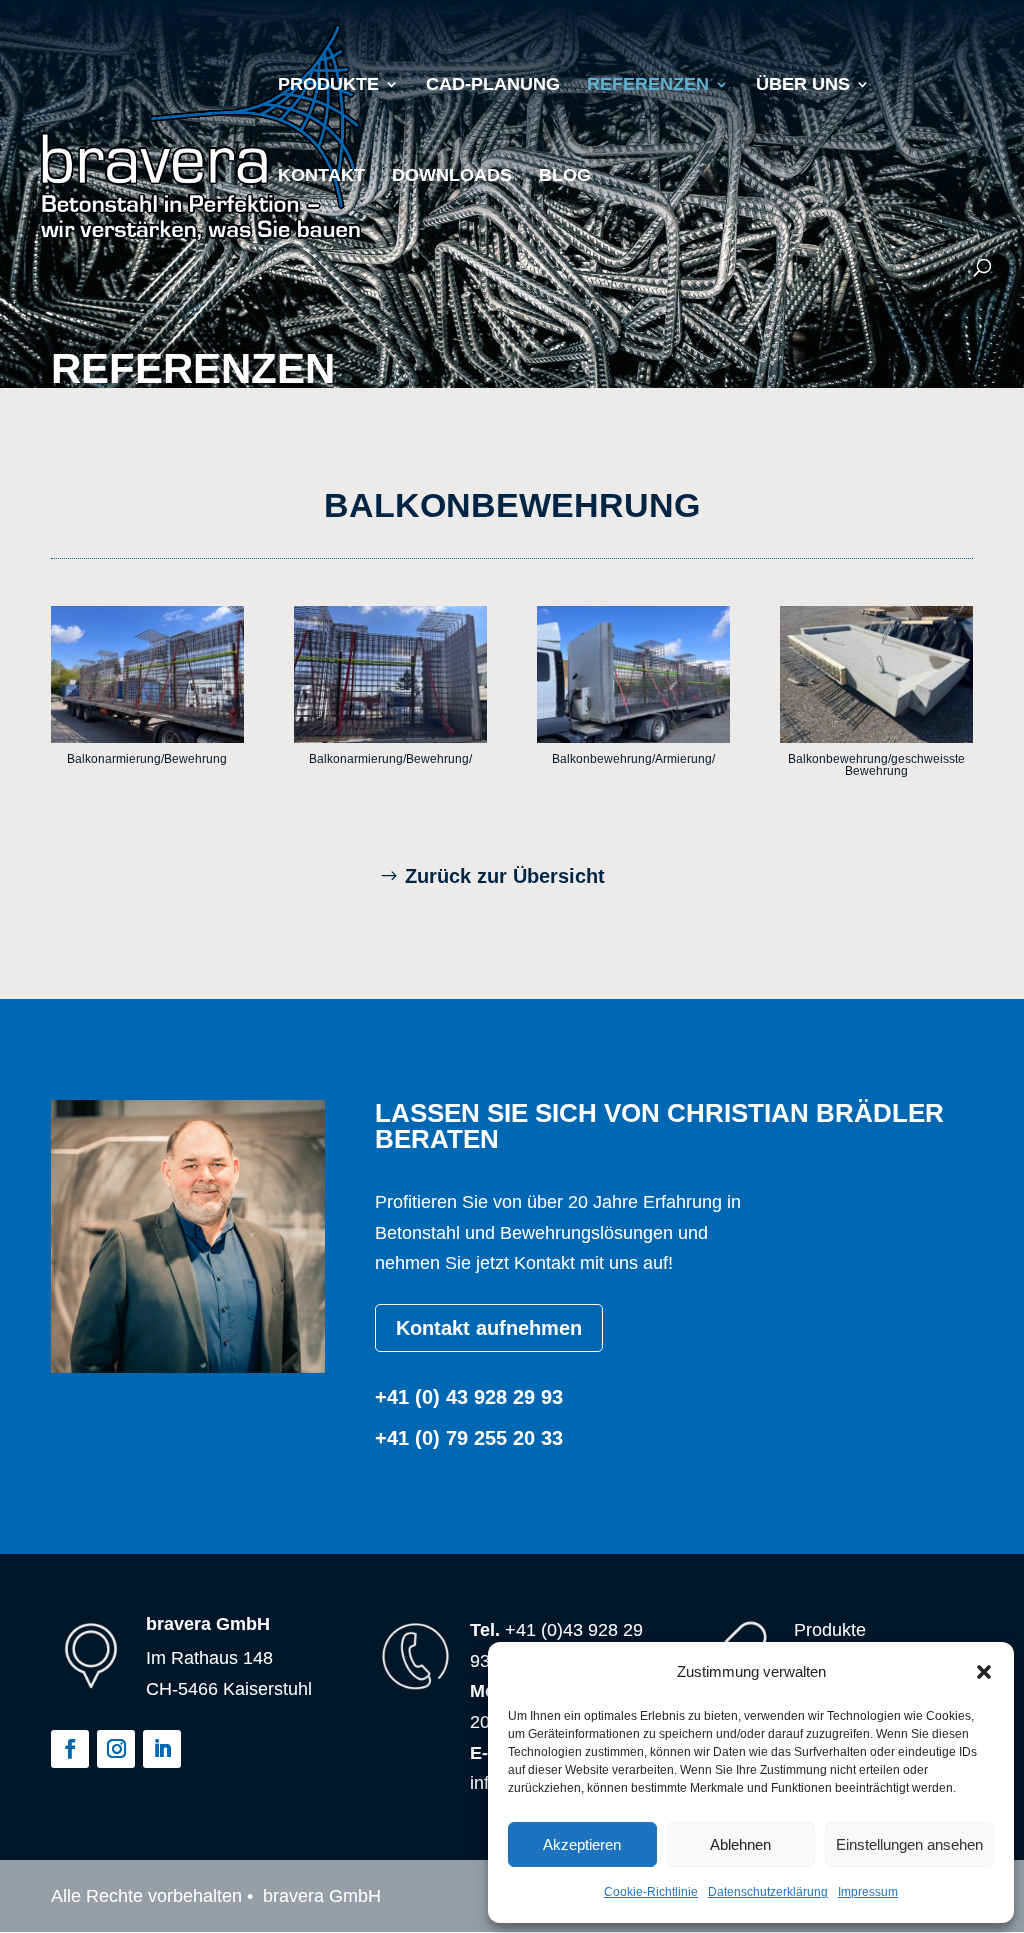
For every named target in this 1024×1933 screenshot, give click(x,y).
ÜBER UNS (803, 85)
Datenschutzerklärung (768, 1892)
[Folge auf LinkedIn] (162, 1749)
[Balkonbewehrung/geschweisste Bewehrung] (876, 737)
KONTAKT (321, 176)
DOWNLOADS (452, 176)
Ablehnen (740, 1844)
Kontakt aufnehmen (489, 1328)
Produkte (328, 85)
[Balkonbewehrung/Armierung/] (633, 737)
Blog (565, 176)
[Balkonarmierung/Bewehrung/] (390, 737)
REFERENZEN (648, 85)
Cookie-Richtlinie (651, 1892)
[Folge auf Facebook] (70, 1749)
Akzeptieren (582, 1844)
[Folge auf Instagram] (116, 1749)
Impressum (868, 1892)
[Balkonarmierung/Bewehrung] (147, 737)
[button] (984, 1672)
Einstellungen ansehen (909, 1844)
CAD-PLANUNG (493, 85)
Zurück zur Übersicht (505, 876)
